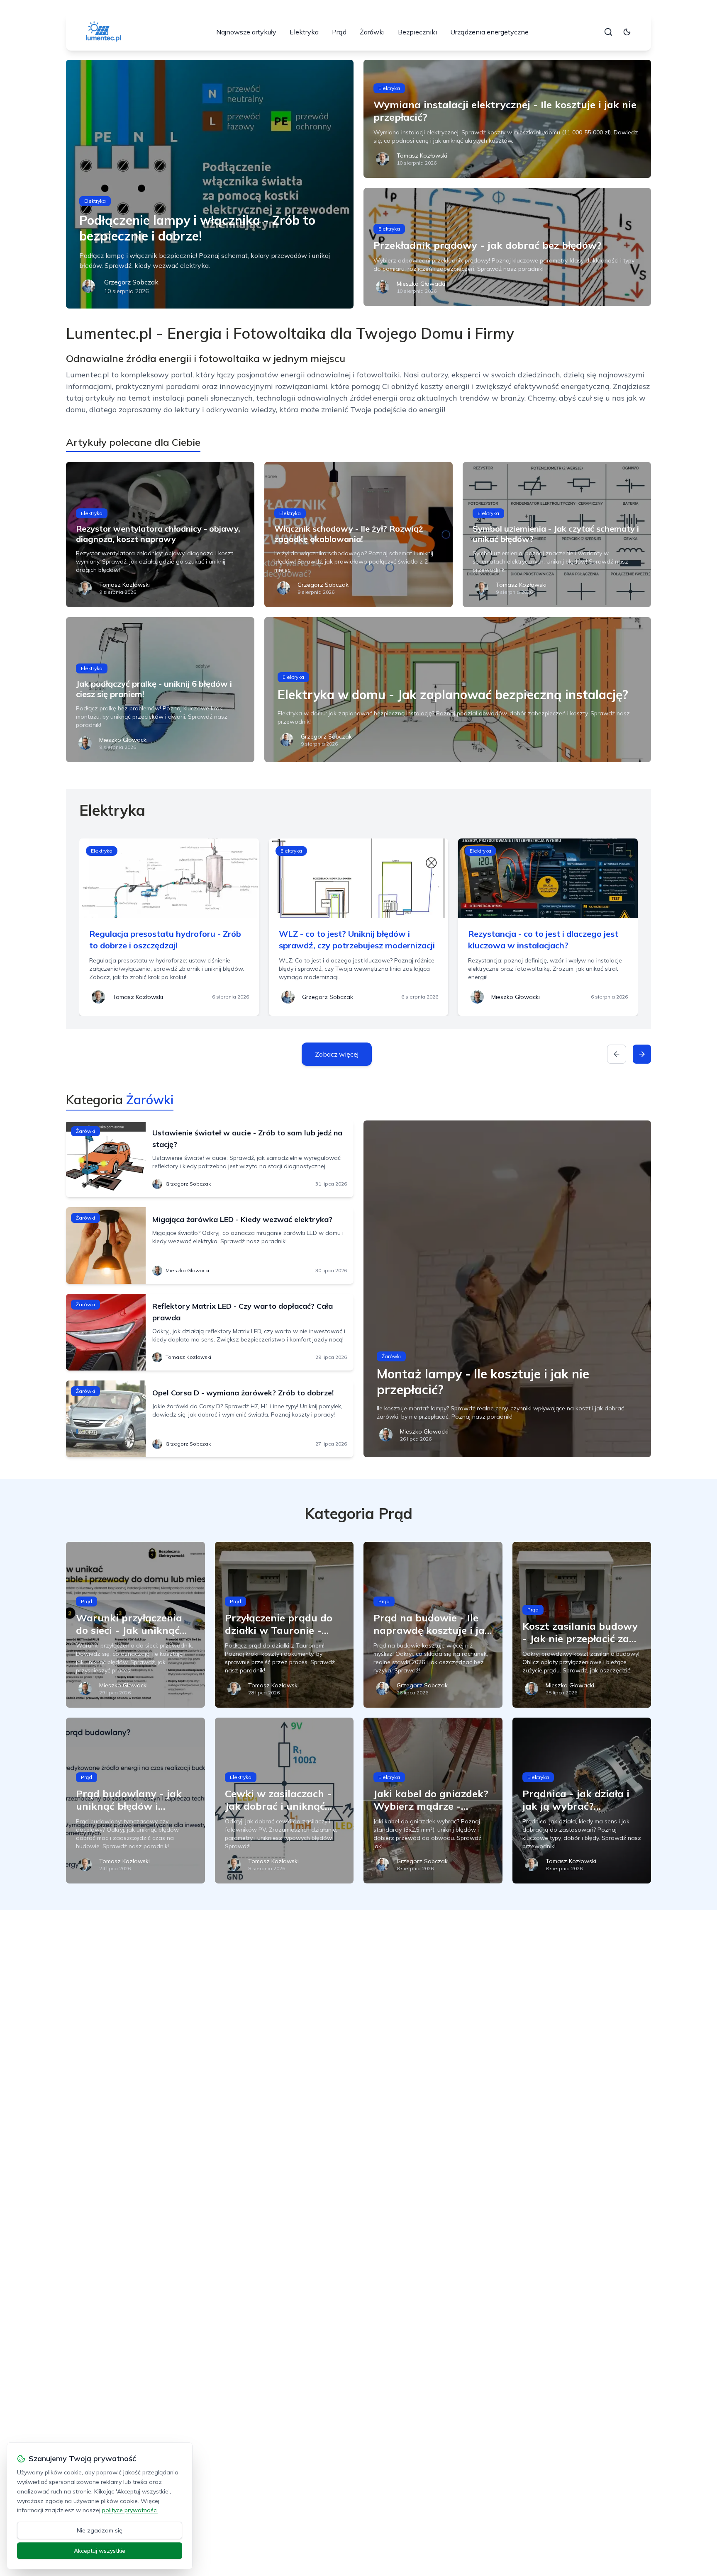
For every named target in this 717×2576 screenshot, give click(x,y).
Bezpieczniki (417, 32)
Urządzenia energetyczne (489, 32)
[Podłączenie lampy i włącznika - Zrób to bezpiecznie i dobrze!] (210, 184)
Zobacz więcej (337, 1054)
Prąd (339, 32)
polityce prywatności (130, 2510)
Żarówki (372, 32)
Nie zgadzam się (100, 2530)
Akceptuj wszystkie (100, 2551)
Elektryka (304, 32)
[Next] (642, 1054)
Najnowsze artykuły (246, 32)
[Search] (608, 32)
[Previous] (617, 1054)
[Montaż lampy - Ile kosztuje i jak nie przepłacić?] (507, 1289)
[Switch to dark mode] (627, 32)
